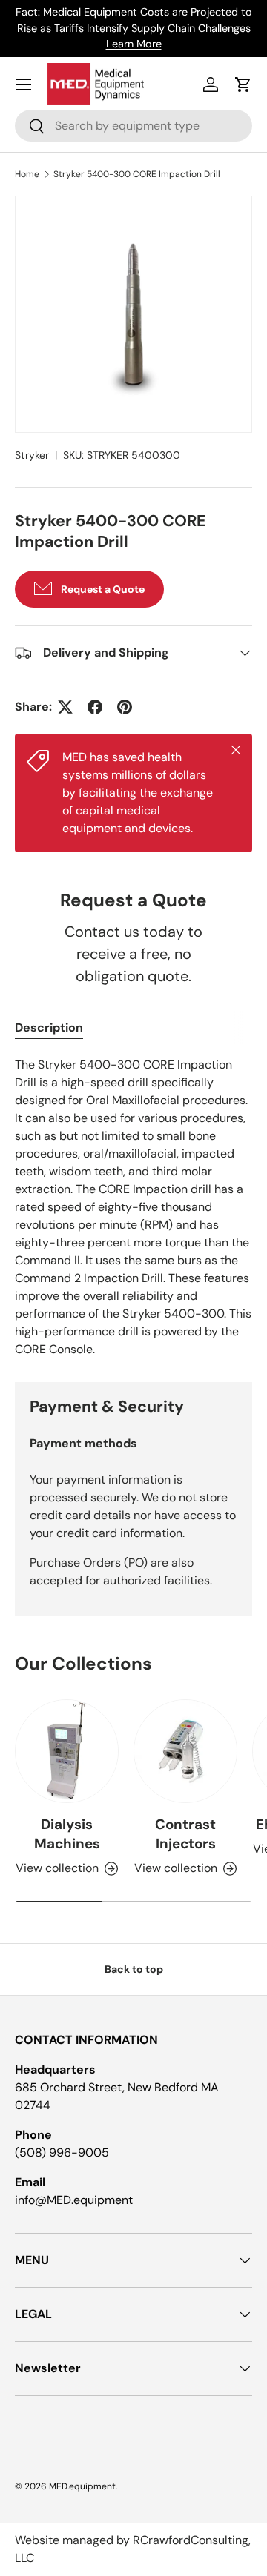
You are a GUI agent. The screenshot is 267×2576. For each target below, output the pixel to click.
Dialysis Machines (67, 1834)
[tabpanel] (133, 1207)
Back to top (134, 1969)
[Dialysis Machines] (67, 1751)
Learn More (134, 44)
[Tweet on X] (65, 707)
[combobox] (133, 126)
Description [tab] (49, 1028)
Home (27, 174)
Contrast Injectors (185, 1834)
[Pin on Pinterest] (125, 707)
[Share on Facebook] (95, 707)
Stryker (32, 455)
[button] (243, 84)
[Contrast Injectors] (185, 1751)
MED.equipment (82, 2486)
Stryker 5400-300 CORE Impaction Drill (137, 174)
